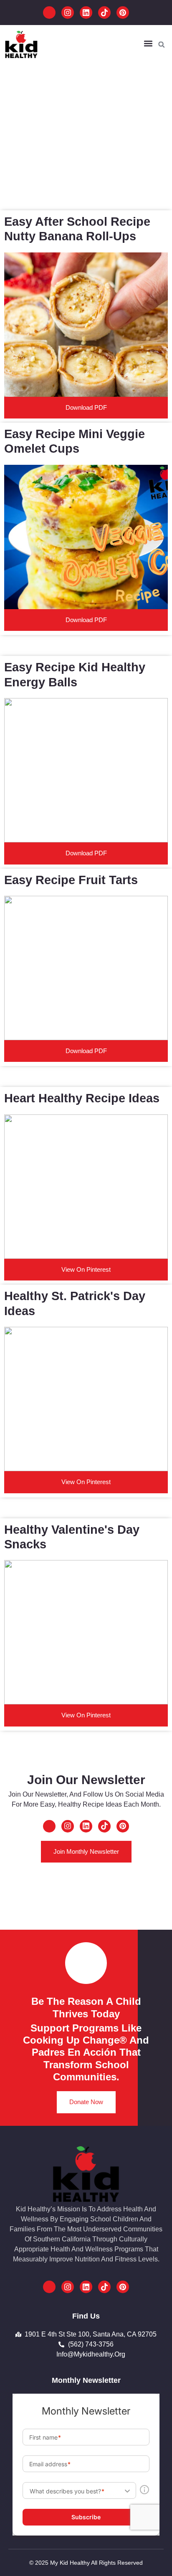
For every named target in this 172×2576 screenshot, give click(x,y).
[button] (148, 44)
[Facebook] (49, 13)
